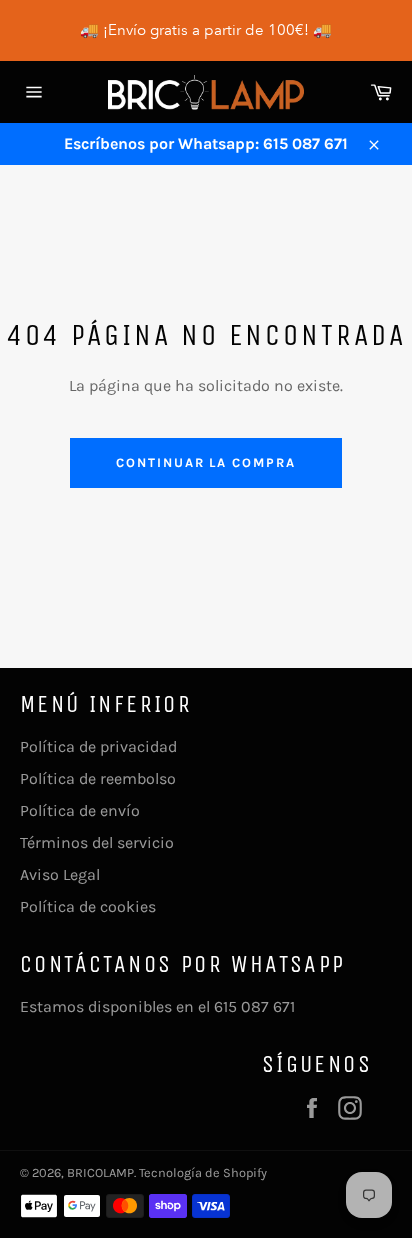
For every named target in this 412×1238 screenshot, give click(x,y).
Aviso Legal (60, 874)
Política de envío (80, 810)
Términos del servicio (97, 842)
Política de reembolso (98, 778)
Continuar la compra (206, 462)
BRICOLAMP (100, 1172)
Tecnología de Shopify (203, 1172)
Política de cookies (88, 906)
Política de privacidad (98, 746)
